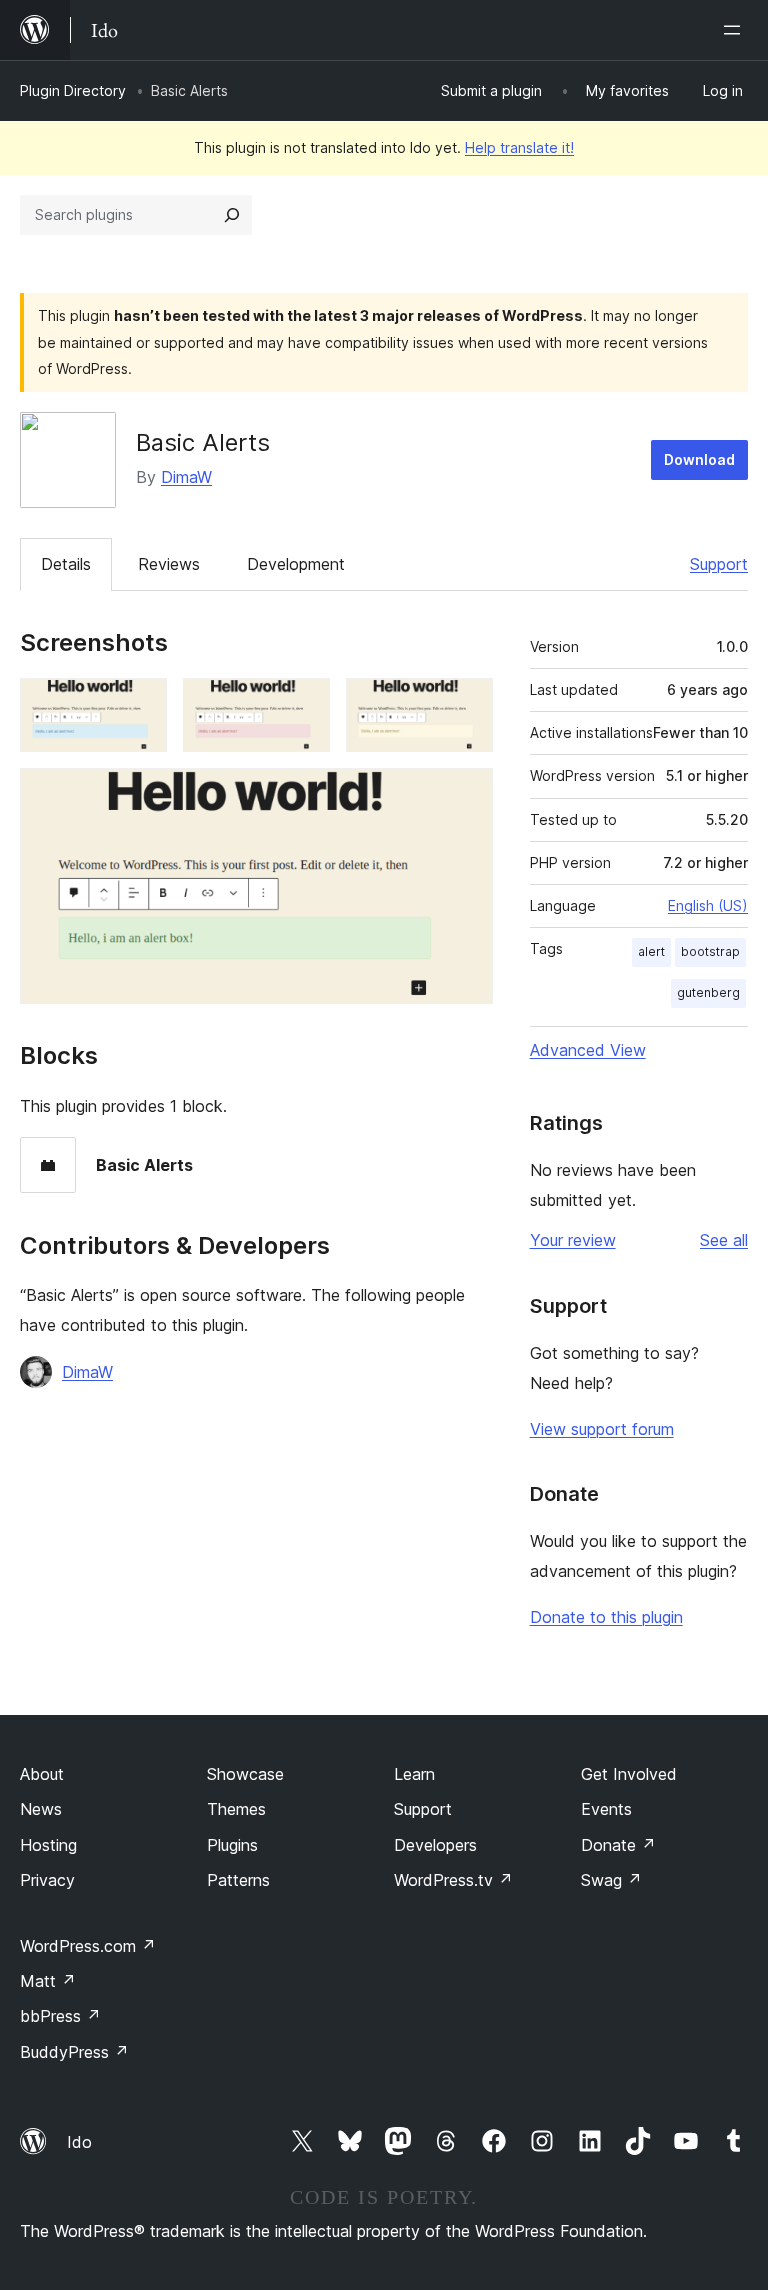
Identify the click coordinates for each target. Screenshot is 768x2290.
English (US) (708, 905)
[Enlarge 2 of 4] (303, 705)
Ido (79, 2142)
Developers (435, 1845)
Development (296, 564)
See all (724, 1240)
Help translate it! (519, 147)
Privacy (47, 1880)
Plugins (232, 1845)
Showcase (245, 1774)
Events (606, 1809)
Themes (236, 1809)
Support (719, 564)
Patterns (238, 1880)
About (42, 1774)
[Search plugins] (232, 215)
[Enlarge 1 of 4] (140, 705)
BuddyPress (74, 2052)
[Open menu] (736, 30)
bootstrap (710, 951)
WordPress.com (88, 1946)
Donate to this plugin (606, 1617)
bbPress (60, 2016)
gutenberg (708, 992)
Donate (618, 1845)
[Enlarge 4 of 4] (466, 795)
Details (66, 564)
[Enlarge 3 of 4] (466, 705)
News (41, 1809)
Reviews (169, 564)
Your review (573, 1240)
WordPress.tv (453, 1880)
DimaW (186, 477)
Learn (414, 1774)
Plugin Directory (73, 90)
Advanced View (588, 1050)
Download (699, 459)
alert (651, 951)
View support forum (602, 1429)
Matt (48, 1981)
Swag (611, 1880)
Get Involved (629, 1774)
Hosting (48, 1845)
